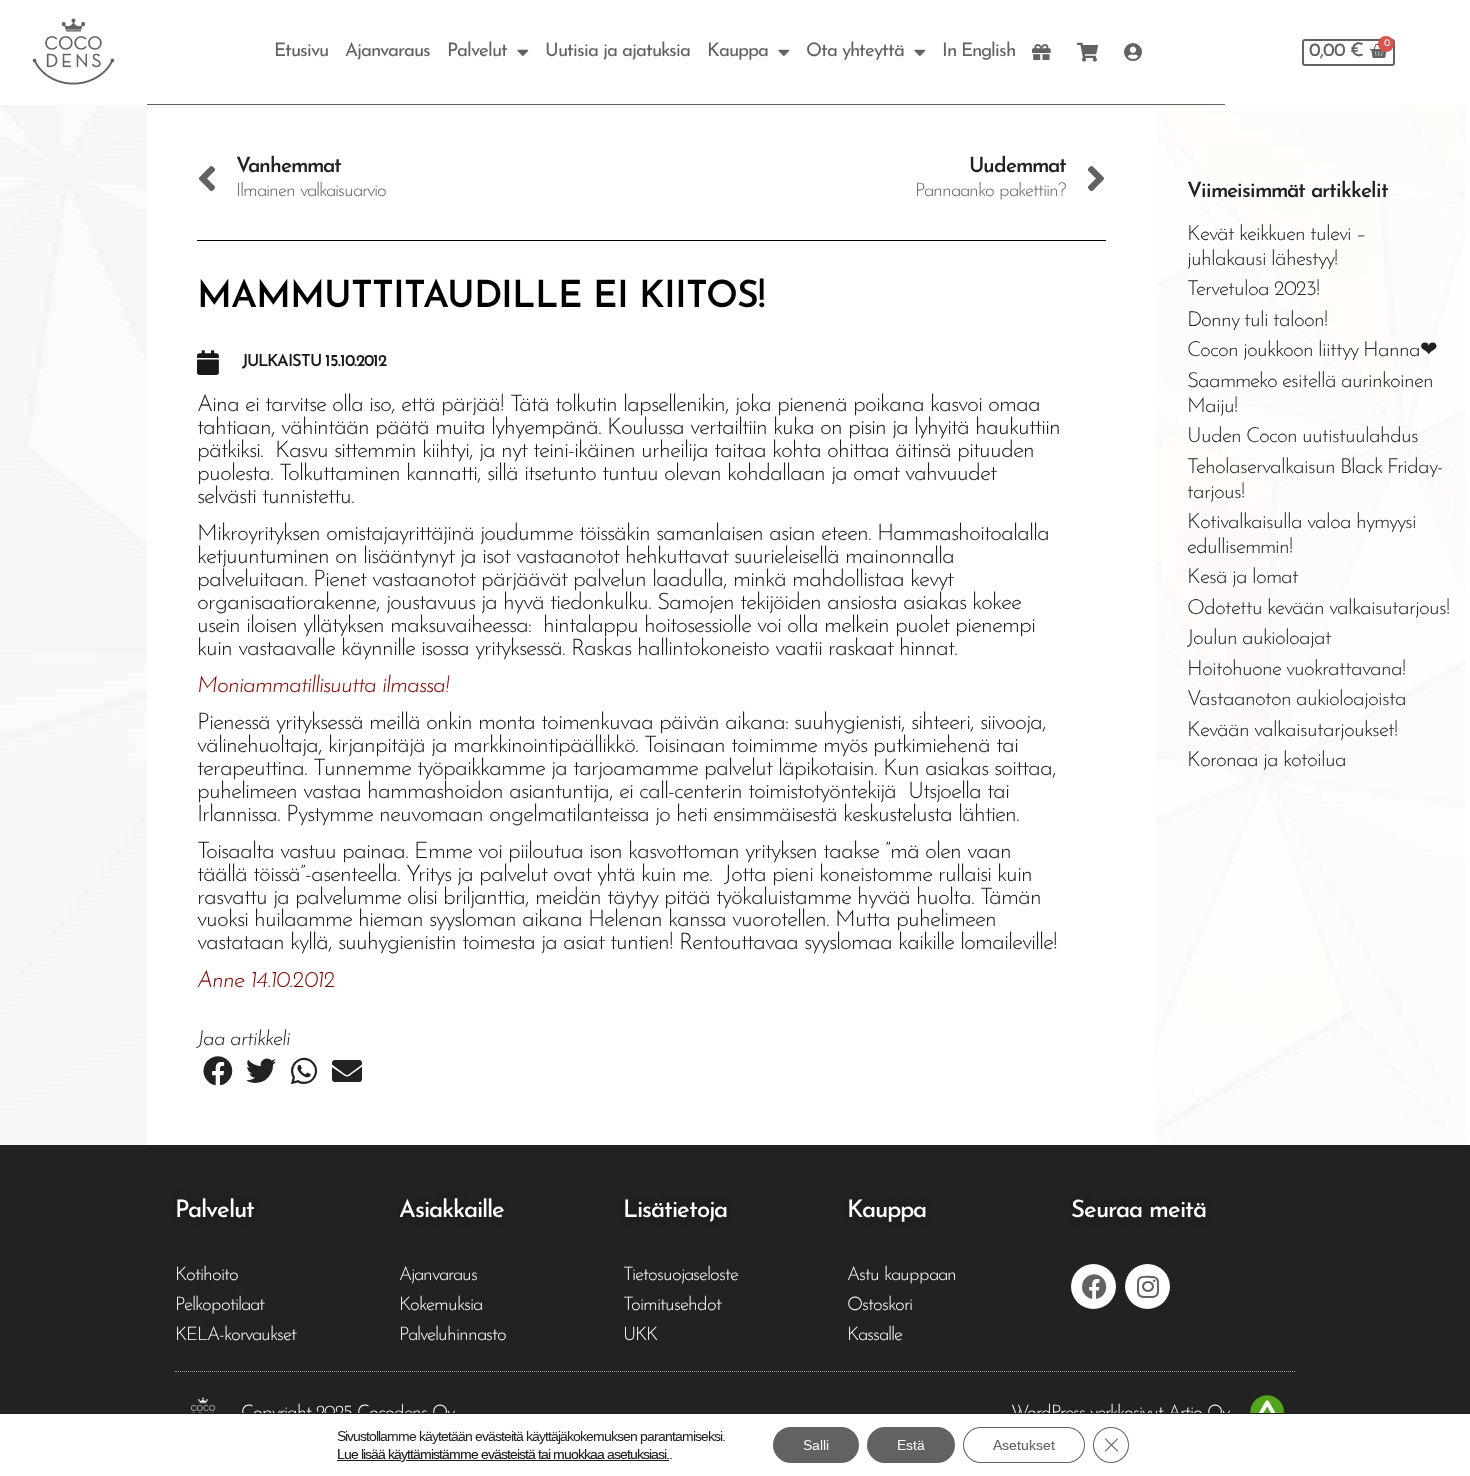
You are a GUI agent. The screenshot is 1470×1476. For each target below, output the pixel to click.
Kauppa (737, 52)
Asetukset (1024, 1445)
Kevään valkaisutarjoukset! (1292, 730)
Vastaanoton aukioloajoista (1296, 699)
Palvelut (477, 52)
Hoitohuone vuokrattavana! (1296, 669)
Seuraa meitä (1138, 1211)
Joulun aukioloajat (1259, 638)
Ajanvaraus (387, 52)
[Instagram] (1147, 1286)
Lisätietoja (675, 1211)
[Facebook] (1093, 1286)
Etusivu (301, 52)
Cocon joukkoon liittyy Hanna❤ (1312, 350)
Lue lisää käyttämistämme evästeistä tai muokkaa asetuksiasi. (503, 1454)
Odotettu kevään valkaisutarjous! (1318, 608)
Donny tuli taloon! (1257, 320)
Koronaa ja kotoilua (1266, 760)
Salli (816, 1445)
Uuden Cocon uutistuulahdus (1302, 436)
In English (978, 52)
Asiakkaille (451, 1211)
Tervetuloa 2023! (1253, 289)
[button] (218, 1071)
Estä (911, 1445)
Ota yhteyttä (855, 52)
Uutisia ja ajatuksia (617, 52)
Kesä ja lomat (1242, 577)
